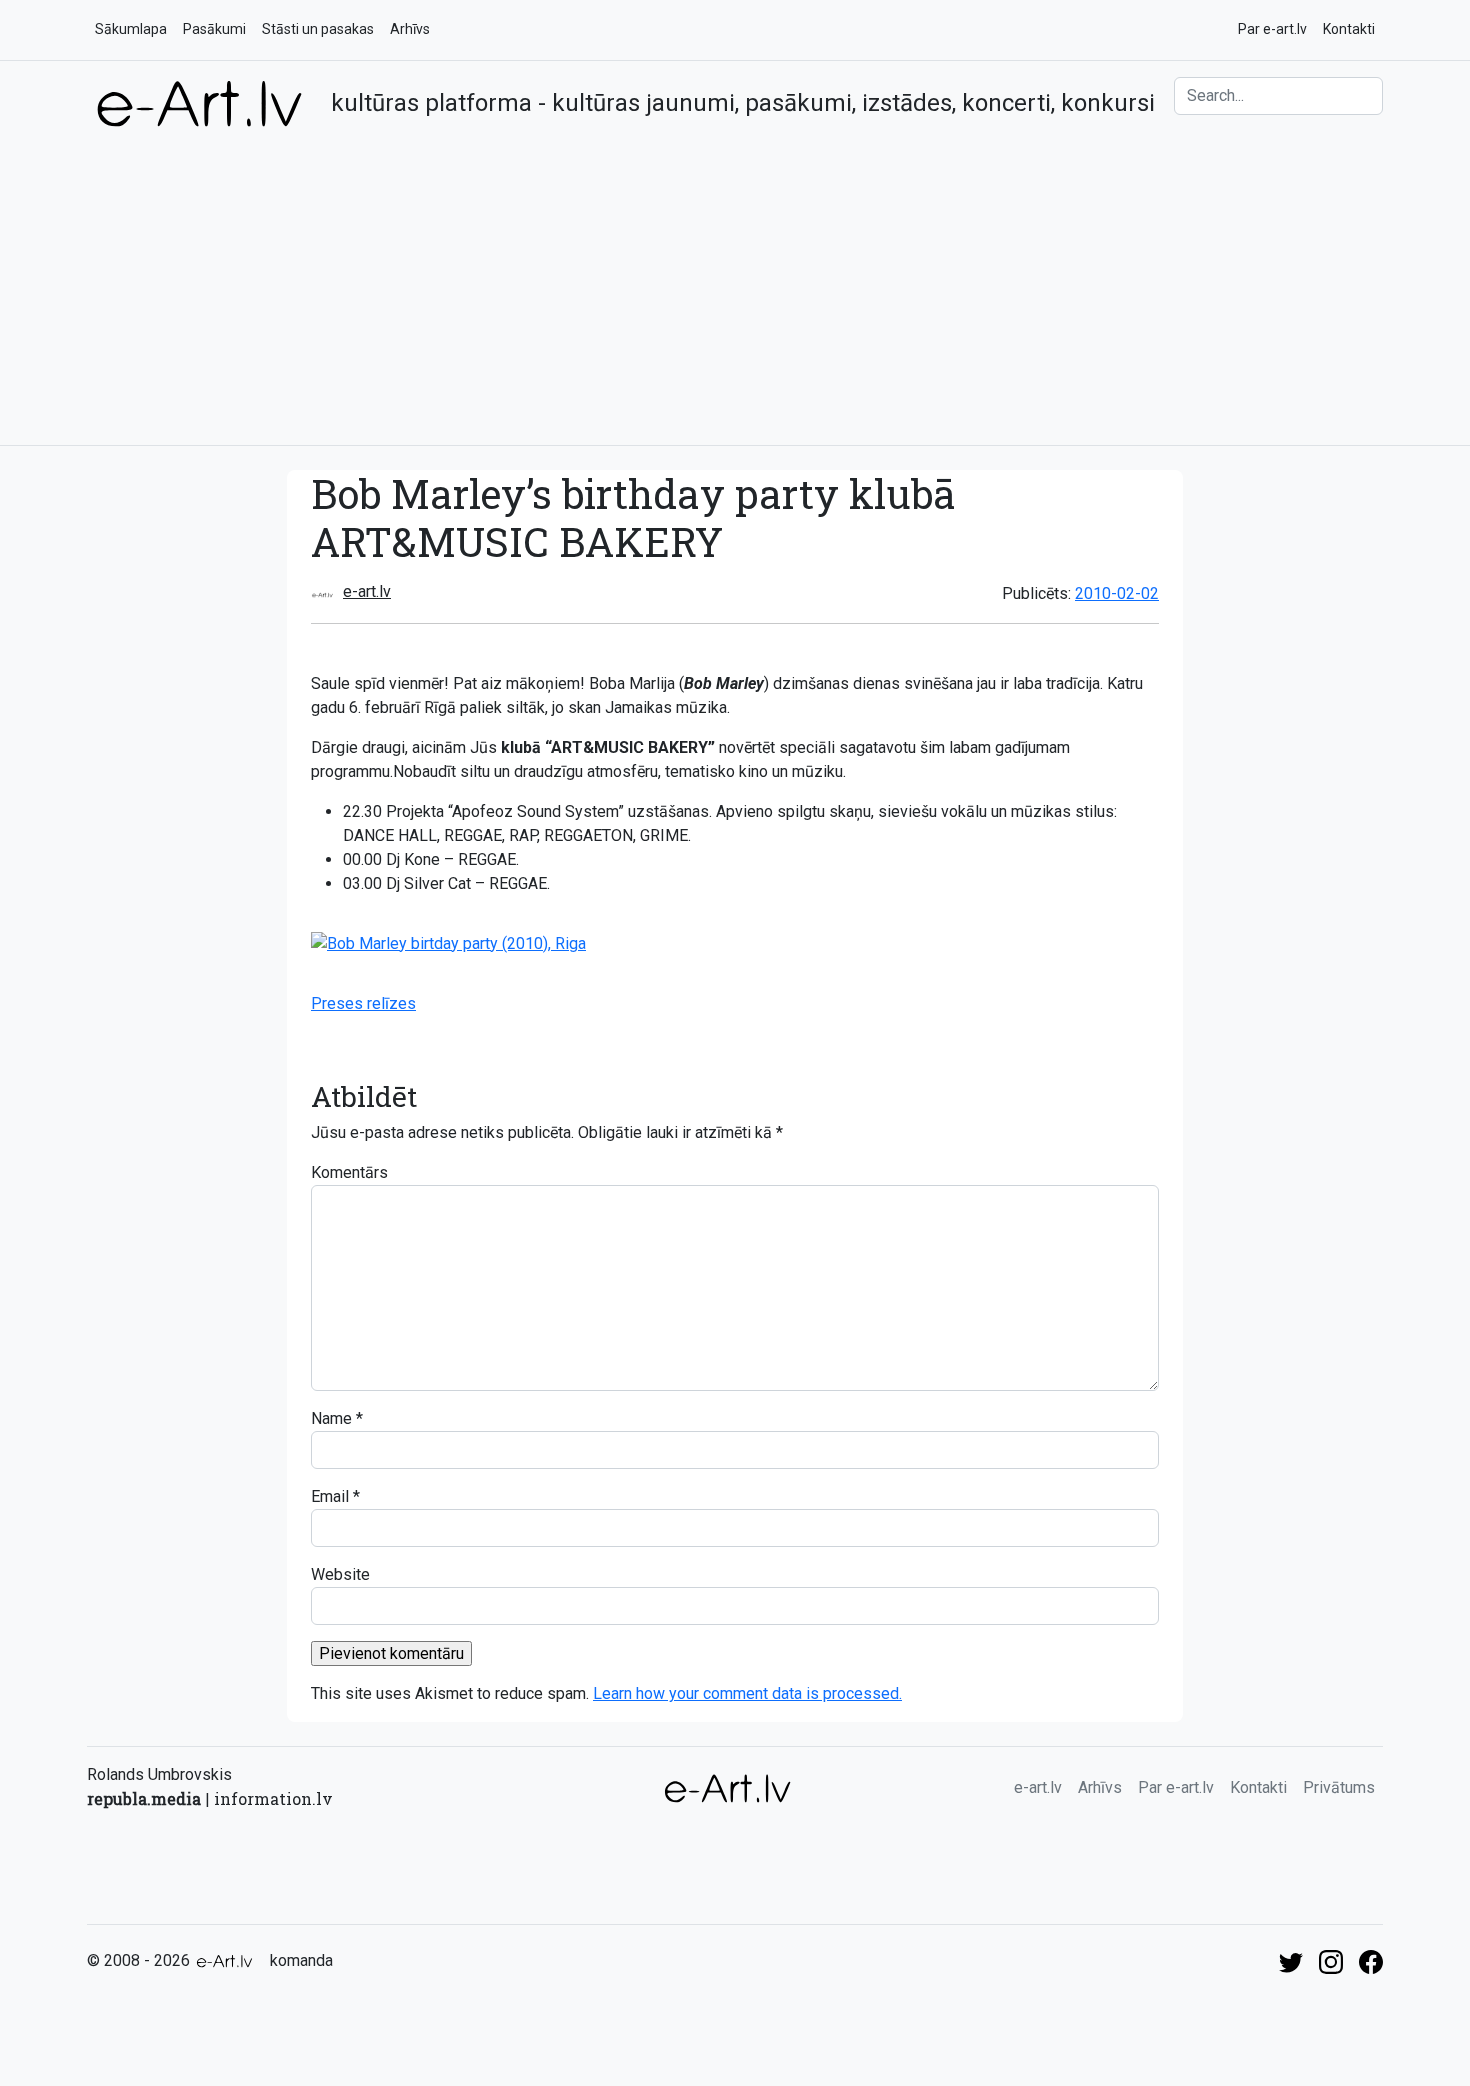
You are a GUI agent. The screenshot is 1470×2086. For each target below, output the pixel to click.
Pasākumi (214, 29)
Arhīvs (410, 29)
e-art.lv (367, 591)
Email (330, 1496)
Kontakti (1349, 29)
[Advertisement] (735, 279)
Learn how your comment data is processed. (747, 1693)
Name (331, 1418)
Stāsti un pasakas (318, 29)
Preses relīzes (363, 1003)
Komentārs (349, 1172)
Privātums (1339, 1787)
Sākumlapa (131, 29)
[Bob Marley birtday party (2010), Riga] (448, 942)
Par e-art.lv (1272, 29)
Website (340, 1574)
